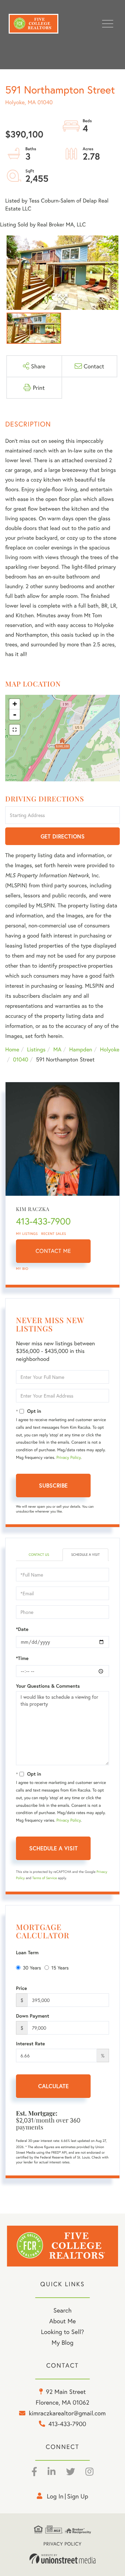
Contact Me (53, 1251)
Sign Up (78, 2496)
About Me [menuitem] (63, 2321)
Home (12, 1049)
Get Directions (63, 836)
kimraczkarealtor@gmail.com (67, 2413)
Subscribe (53, 1485)
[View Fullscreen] (15, 730)
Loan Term (27, 1953)
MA (57, 1049)
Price (22, 1988)
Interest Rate (30, 2044)
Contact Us (39, 1555)
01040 (20, 1060)
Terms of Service (45, 1878)
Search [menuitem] (62, 2310)
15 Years (60, 1968)
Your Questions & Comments (48, 1686)
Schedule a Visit (85, 1555)
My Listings (27, 1234)
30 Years (32, 1968)
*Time (22, 1658)
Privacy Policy (68, 1458)
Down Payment (33, 2016)
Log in (55, 2496)
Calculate (53, 2086)
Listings (36, 1049)
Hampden (81, 1049)
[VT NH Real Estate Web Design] (62, 2559)
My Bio (22, 1269)
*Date (22, 1629)
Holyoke (110, 1049)
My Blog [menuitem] (63, 2342)
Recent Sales (54, 1234)
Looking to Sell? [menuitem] (62, 2332)
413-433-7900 (43, 1221)
